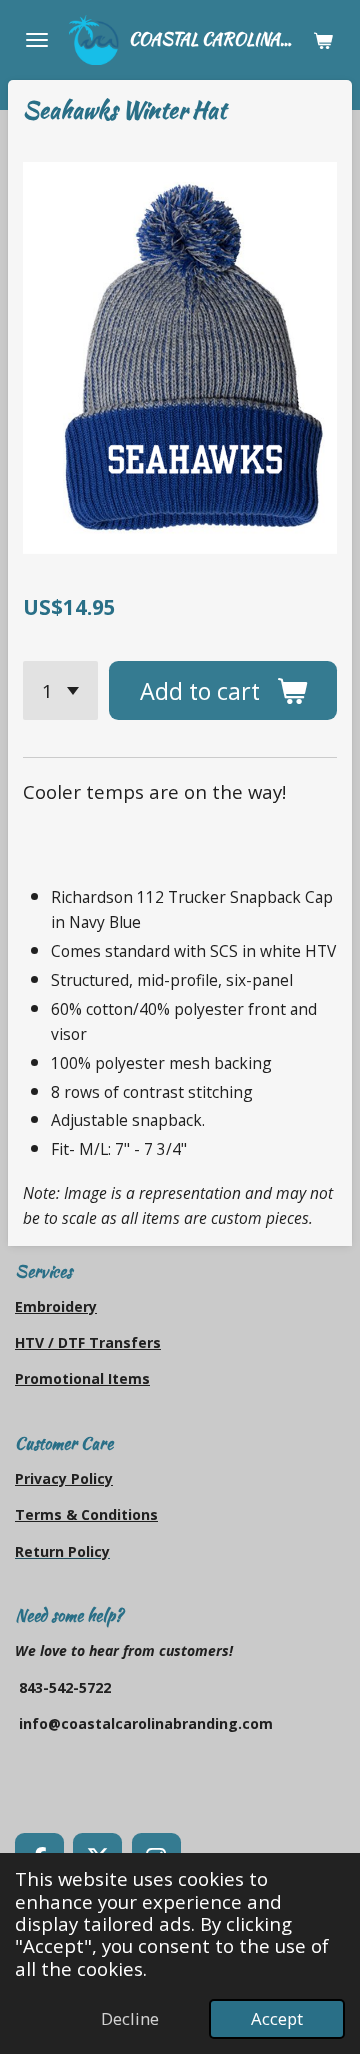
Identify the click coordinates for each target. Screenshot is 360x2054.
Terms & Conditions (86, 1514)
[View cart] (323, 40)
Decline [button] (130, 2018)
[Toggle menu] (37, 40)
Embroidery (56, 1306)
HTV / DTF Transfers (88, 1342)
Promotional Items (82, 1378)
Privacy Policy (64, 1478)
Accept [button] (277, 2018)
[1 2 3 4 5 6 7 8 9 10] (60, 690)
